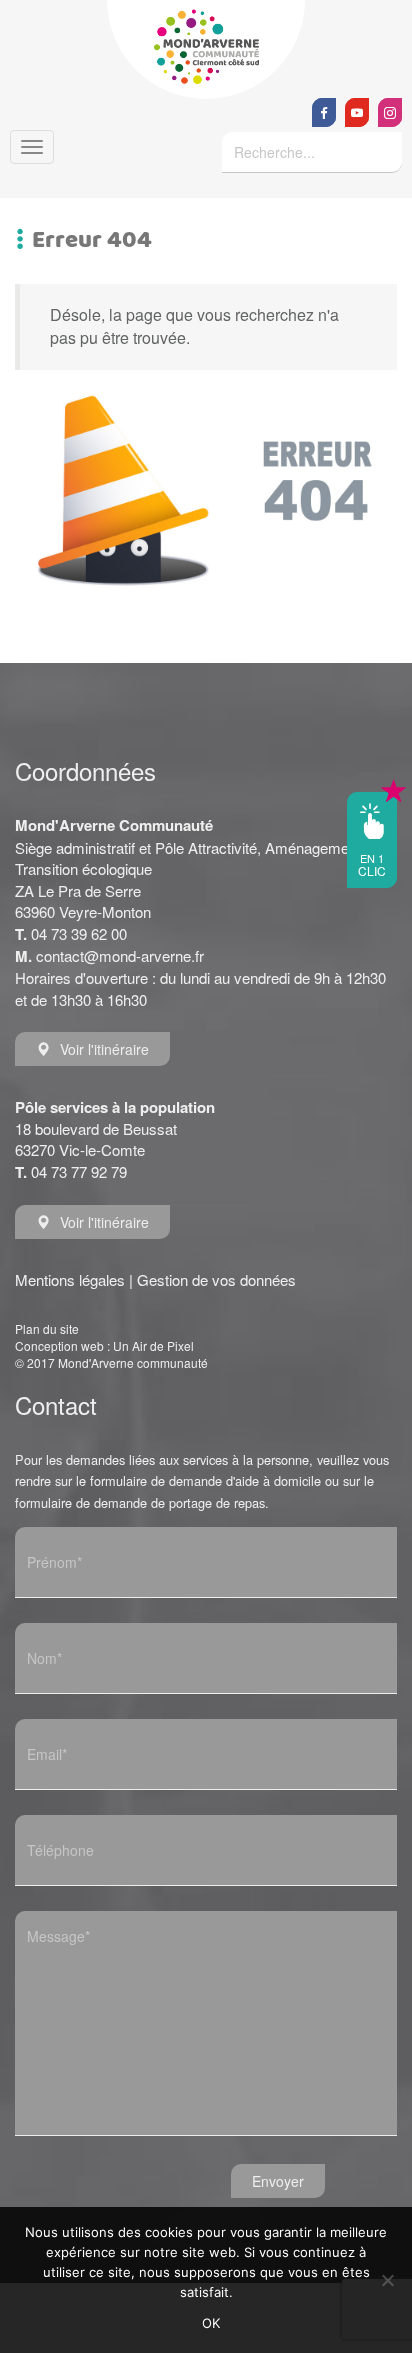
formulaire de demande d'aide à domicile (205, 1480)
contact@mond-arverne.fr (120, 955)
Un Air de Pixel (153, 1345)
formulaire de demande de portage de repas (140, 1502)
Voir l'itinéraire (104, 1049)
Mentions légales (70, 1279)
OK (211, 2323)
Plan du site (47, 1328)
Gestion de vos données (216, 1279)
